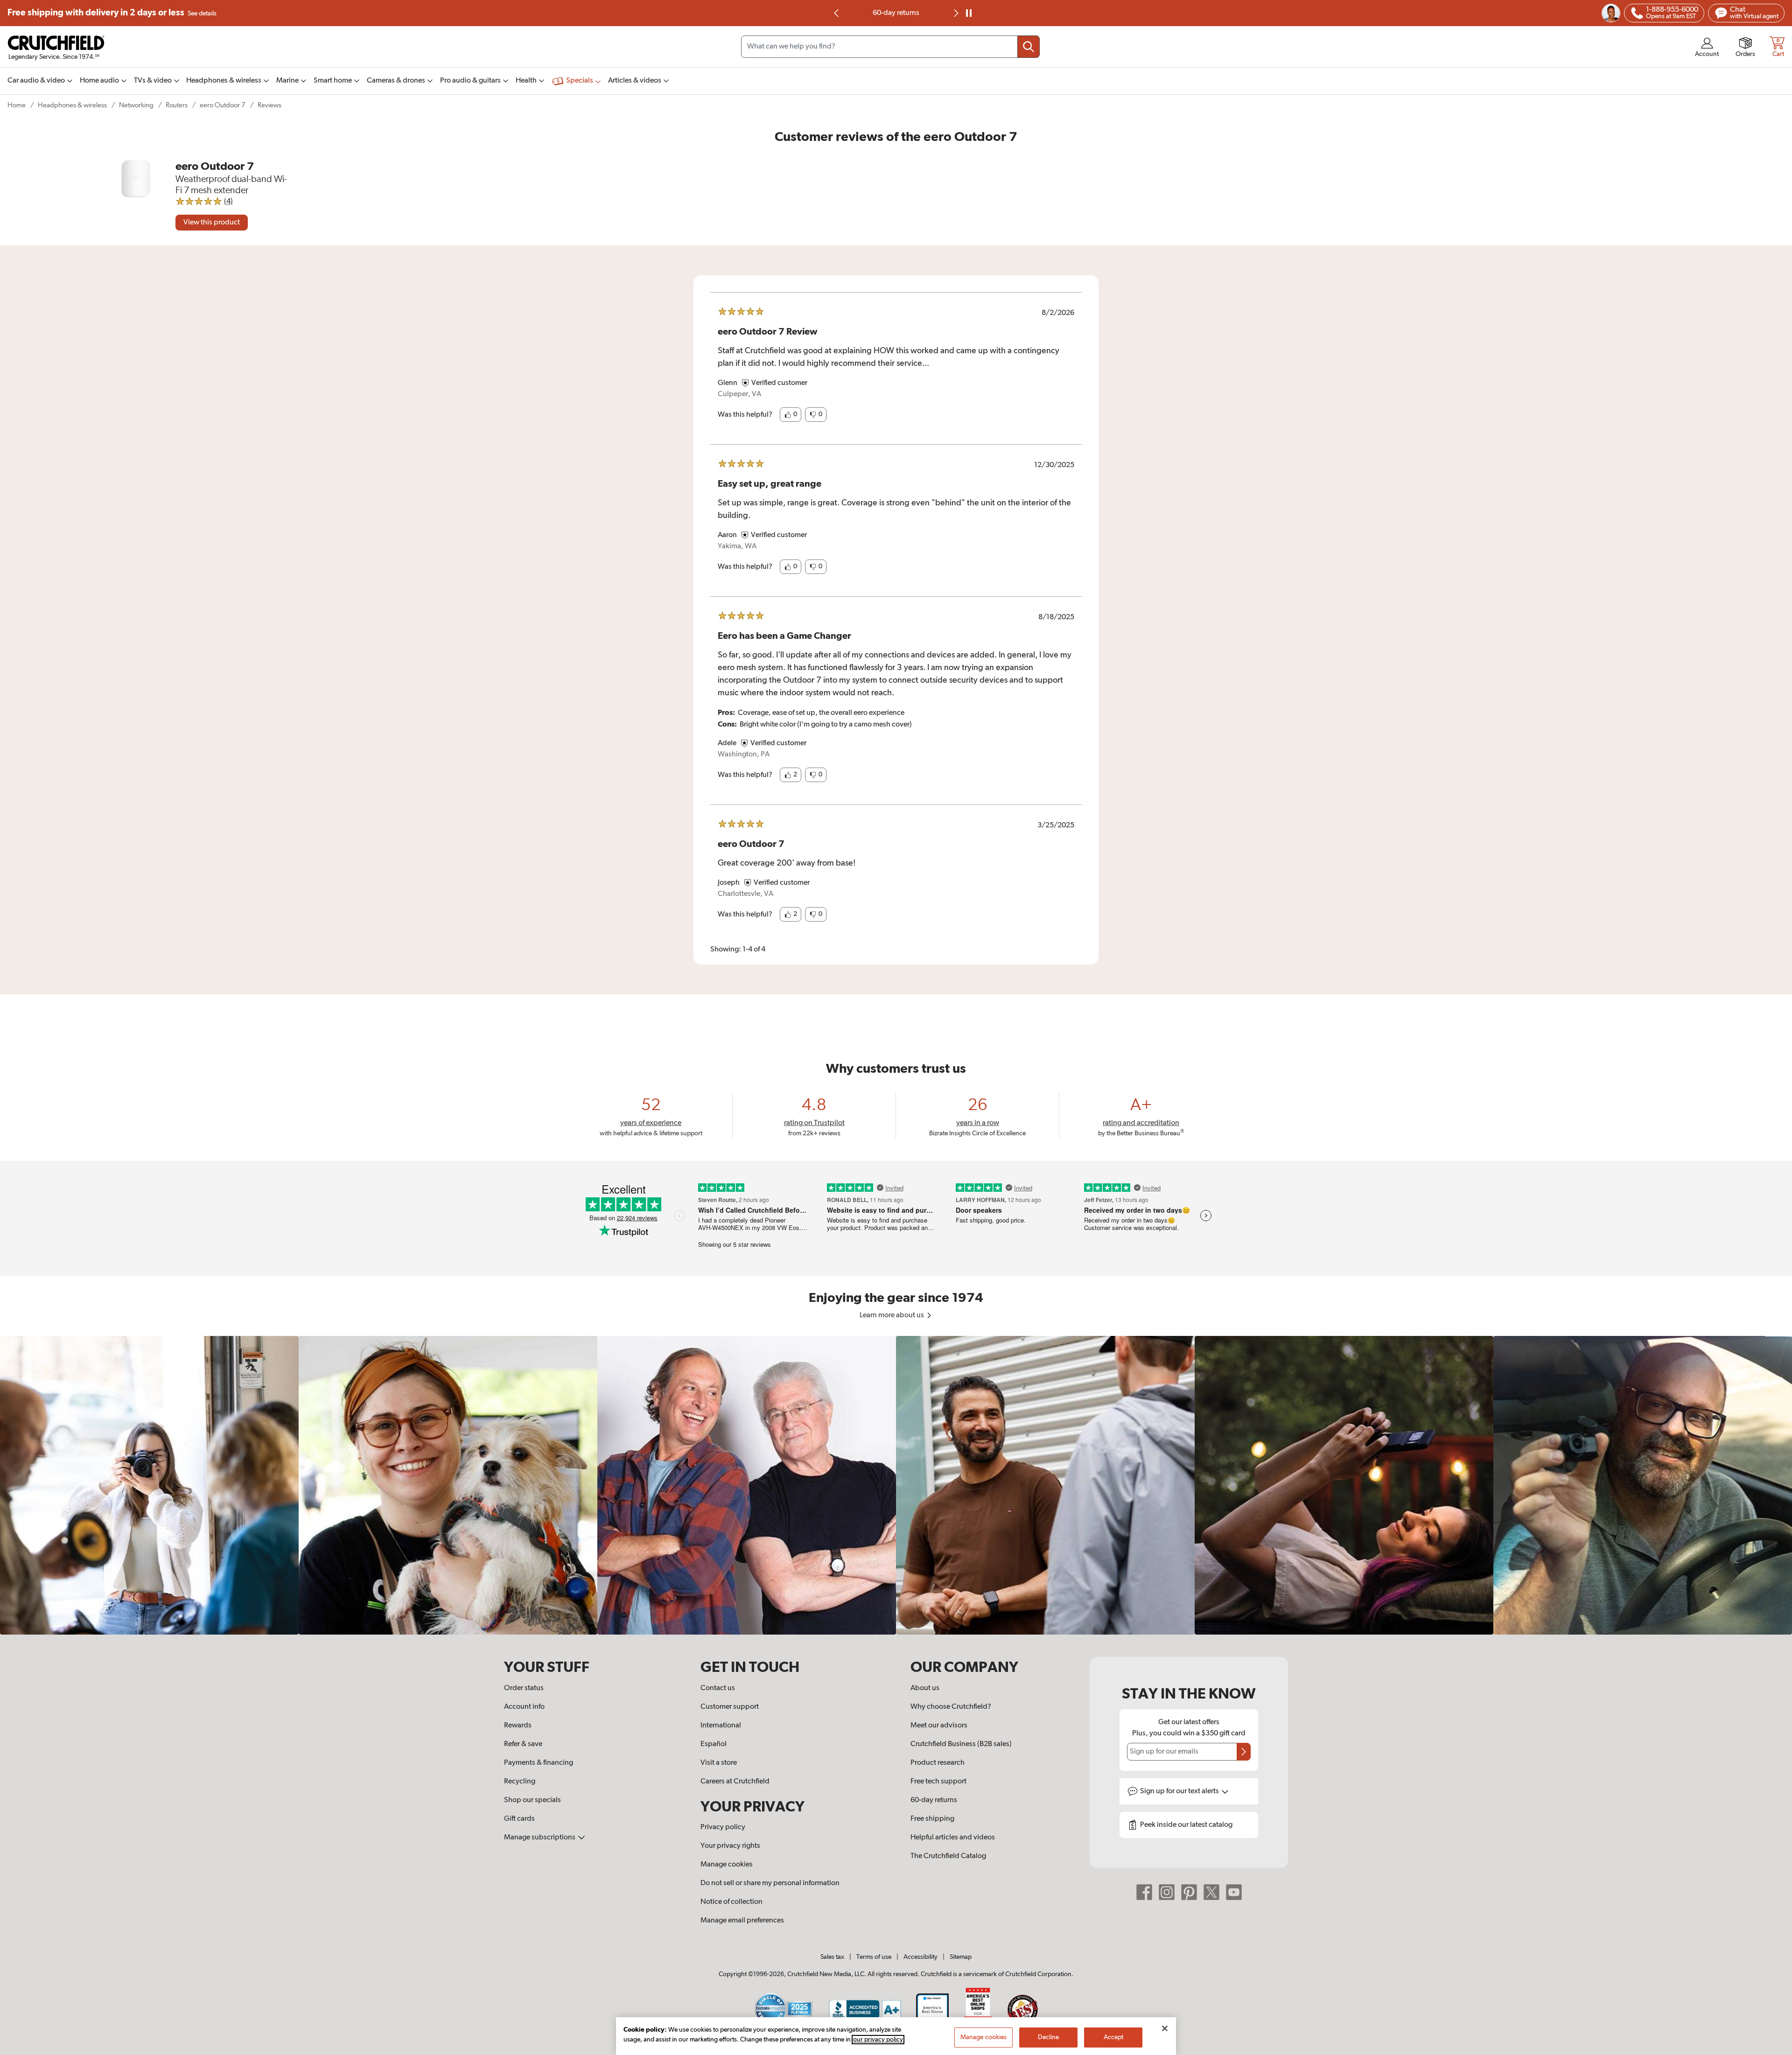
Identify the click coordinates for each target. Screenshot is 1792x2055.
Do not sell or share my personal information (770, 1883)
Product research (938, 1763)
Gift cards (519, 1819)
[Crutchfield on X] (1211, 1892)
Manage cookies (727, 1865)
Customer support (730, 1707)
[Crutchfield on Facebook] (1144, 1892)
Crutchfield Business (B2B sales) (961, 1744)
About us (925, 1688)
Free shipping (112, 13)
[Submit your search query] (1029, 47)
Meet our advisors (939, 1726)
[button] (791, 415)
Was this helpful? (745, 415)
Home (17, 105)
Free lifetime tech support (896, 13)
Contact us (718, 1688)
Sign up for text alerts (1180, 1791)
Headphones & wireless (72, 105)
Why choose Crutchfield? (951, 1707)
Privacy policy (723, 1827)
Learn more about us (892, 1315)
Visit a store (719, 1763)
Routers (177, 105)
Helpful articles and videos (953, 1838)
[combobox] (890, 47)
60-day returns (934, 1800)
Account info (524, 1707)
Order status (524, 1688)
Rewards (518, 1726)
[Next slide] (955, 13)
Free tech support (938, 1782)
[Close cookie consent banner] (1165, 2028)
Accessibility (920, 1957)
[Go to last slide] (837, 13)
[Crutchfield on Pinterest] (1189, 1892)
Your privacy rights (730, 1846)
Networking (136, 105)
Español (714, 1744)
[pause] (969, 13)
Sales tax (832, 1957)
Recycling (520, 1782)
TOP (1773, 2049)
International (721, 1726)
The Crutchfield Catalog (948, 1856)
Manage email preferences (742, 1921)
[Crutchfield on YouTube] (1234, 1892)
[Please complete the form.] (1244, 1752)
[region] (896, 1485)
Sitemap (961, 1957)
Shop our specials (532, 1800)
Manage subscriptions (540, 1838)
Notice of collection (731, 1902)
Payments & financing (539, 1763)
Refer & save (523, 1744)
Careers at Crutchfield (735, 1782)
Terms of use (874, 1957)
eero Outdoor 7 (223, 105)
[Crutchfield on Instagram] (1167, 1892)
